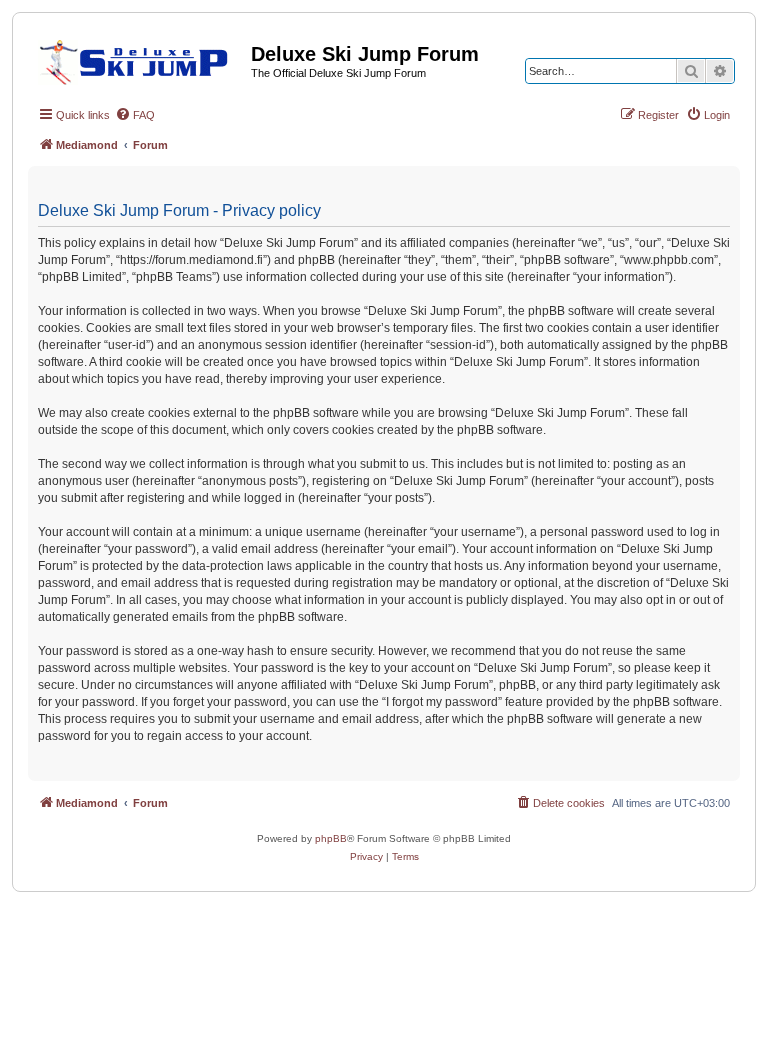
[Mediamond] (139, 59)
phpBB (331, 838)
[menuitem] (135, 115)
